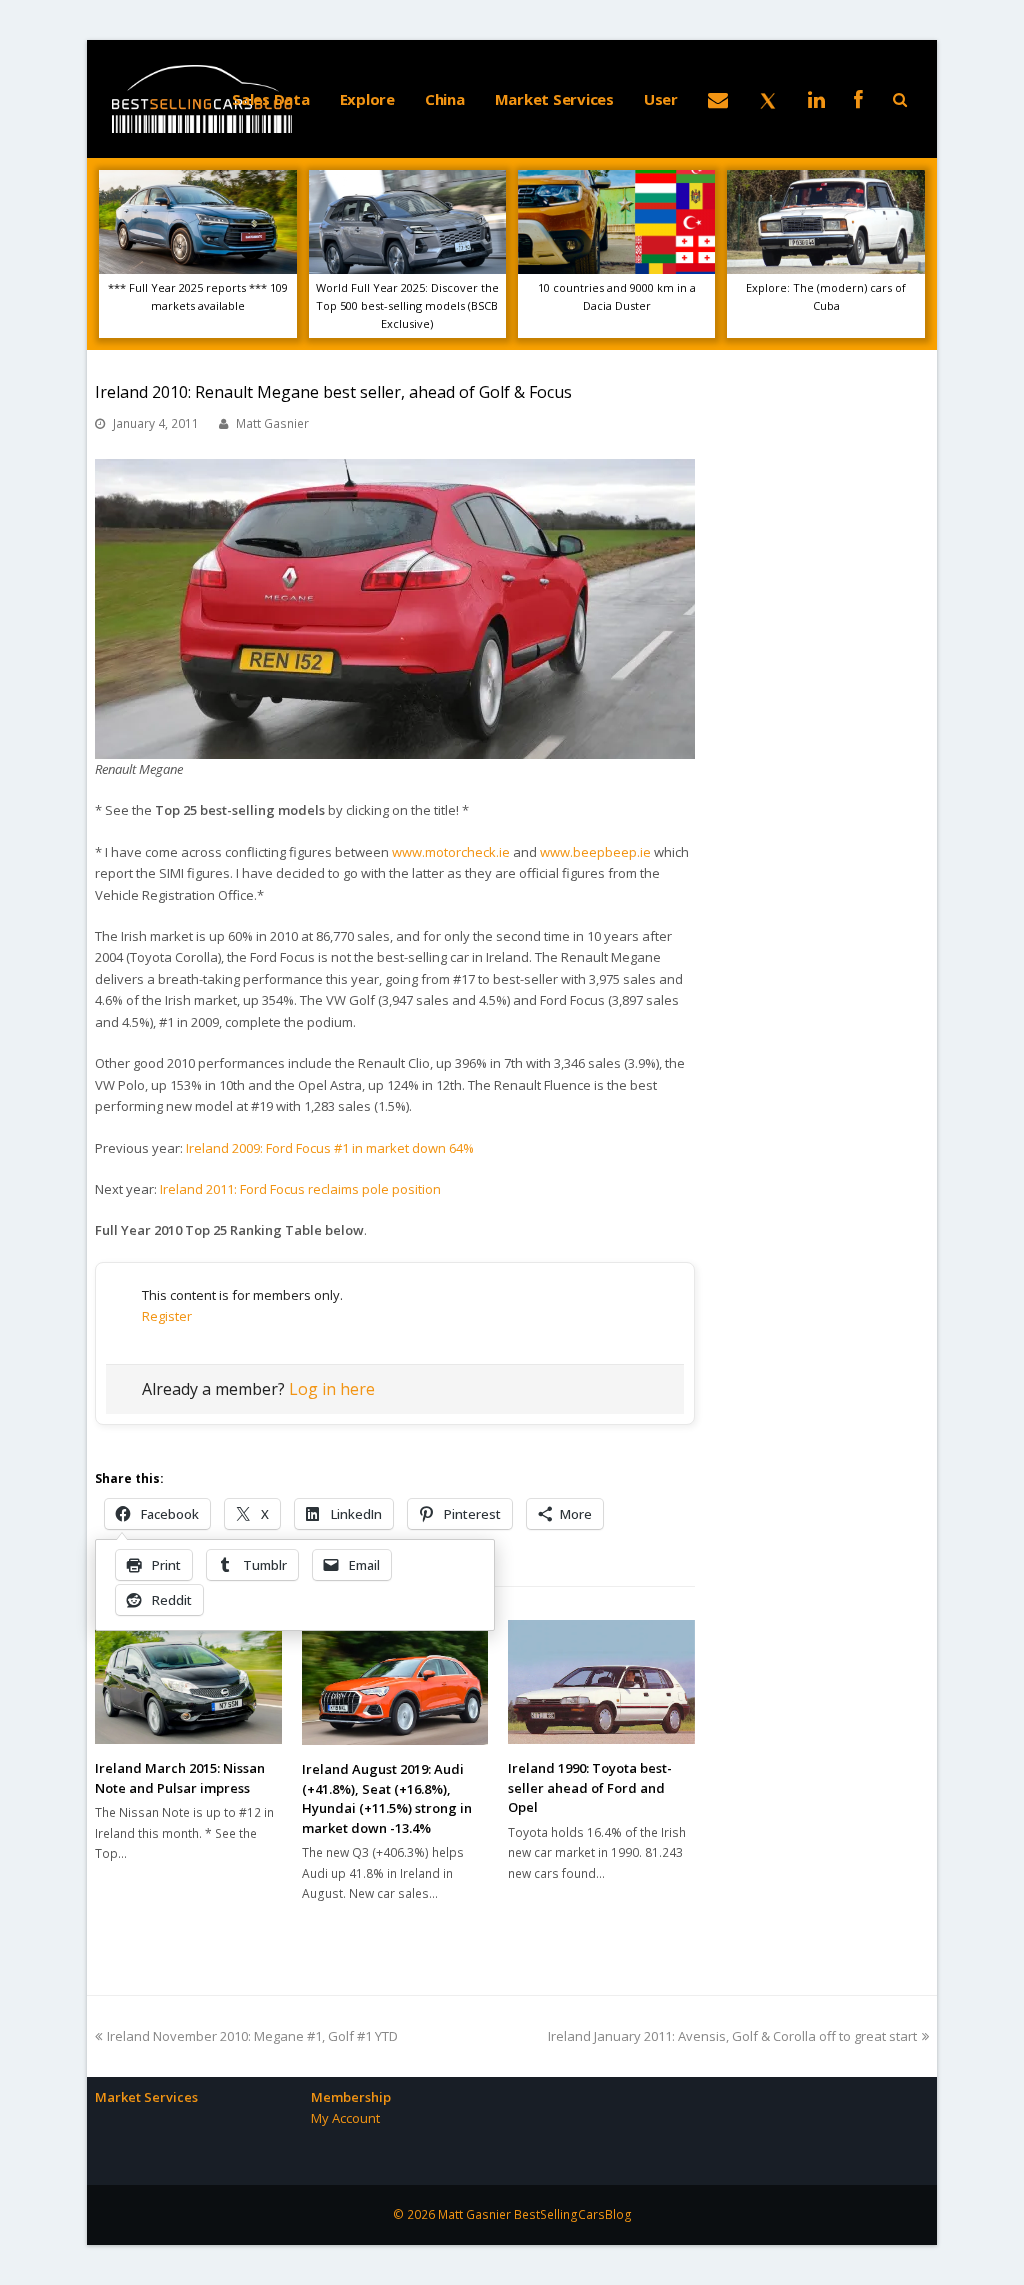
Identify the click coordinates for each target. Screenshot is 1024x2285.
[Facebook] (858, 99)
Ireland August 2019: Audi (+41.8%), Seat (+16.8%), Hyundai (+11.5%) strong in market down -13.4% (387, 1798)
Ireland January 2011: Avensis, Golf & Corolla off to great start (732, 2036)
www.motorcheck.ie (451, 852)
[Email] (718, 99)
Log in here (332, 1389)
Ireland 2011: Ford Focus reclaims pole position (300, 1189)
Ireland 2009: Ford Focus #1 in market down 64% (330, 1148)
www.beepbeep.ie (595, 852)
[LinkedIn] (816, 99)
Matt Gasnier (272, 423)
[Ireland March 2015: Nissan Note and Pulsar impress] (188, 1682)
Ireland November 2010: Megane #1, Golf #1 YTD (252, 2036)
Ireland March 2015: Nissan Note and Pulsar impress (180, 1778)
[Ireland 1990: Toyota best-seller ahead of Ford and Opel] (601, 1682)
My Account (345, 2118)
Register (167, 1316)
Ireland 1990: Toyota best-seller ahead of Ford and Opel (590, 1787)
